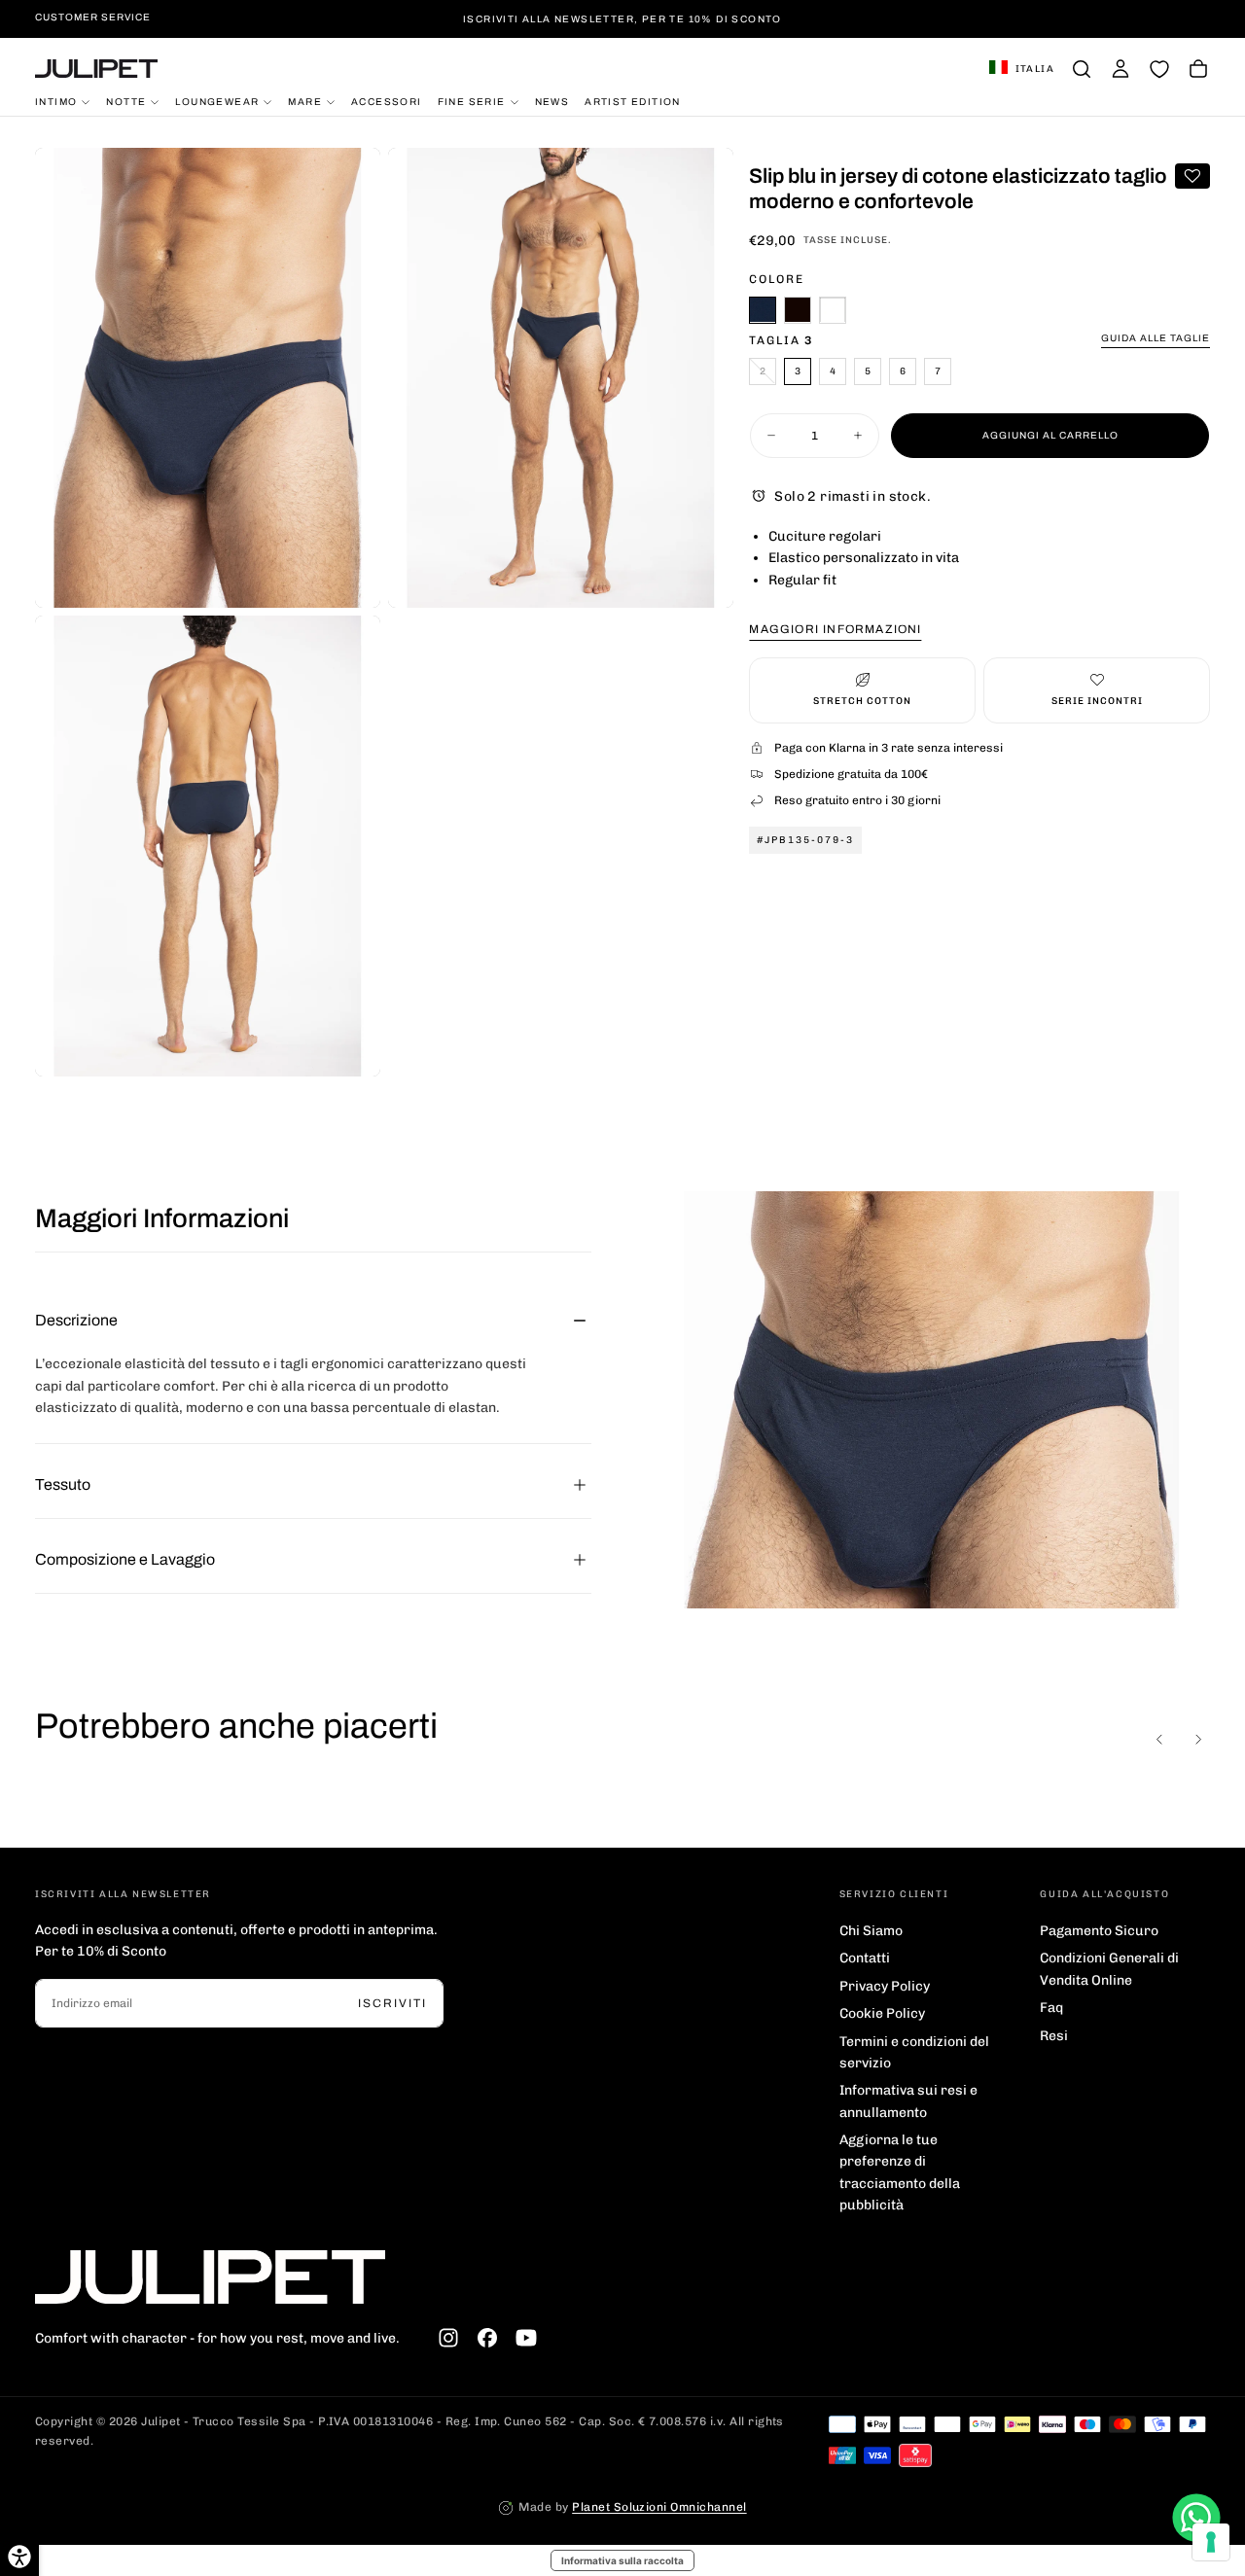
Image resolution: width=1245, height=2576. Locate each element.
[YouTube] (526, 2338)
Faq (1051, 2008)
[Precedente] (1159, 1739)
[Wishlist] (1159, 69)
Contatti (865, 1958)
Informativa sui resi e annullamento (908, 2101)
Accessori (387, 101)
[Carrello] (1198, 69)
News (552, 101)
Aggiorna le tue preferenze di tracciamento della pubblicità (900, 2172)
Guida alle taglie (1156, 337)
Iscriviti (392, 2003)
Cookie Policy (882, 2013)
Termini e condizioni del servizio (914, 2052)
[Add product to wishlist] (1192, 176)
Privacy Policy (885, 1986)
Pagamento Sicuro (1099, 1931)
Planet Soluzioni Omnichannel (659, 2507)
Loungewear (217, 101)
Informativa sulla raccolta (622, 2560)
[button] (1022, 69)
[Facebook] (487, 2338)
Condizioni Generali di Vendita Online (1109, 1969)
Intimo (56, 101)
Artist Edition (633, 101)
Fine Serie (472, 101)
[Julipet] (210, 2277)
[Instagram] (448, 2338)
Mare (305, 101)
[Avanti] (1198, 1739)
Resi (1054, 2036)
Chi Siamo (871, 1931)
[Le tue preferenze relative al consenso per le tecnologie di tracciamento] (1211, 2542)
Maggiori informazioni (835, 629)
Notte (126, 101)
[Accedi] (1120, 69)
